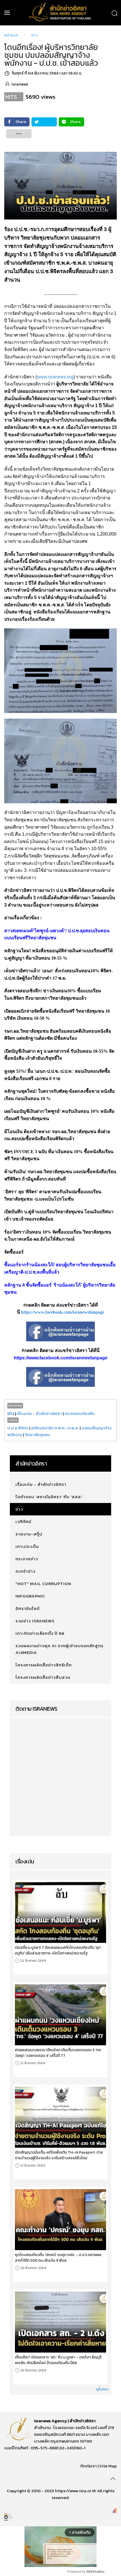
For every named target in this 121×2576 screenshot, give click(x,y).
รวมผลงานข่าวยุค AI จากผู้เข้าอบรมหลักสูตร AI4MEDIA (60, 1649)
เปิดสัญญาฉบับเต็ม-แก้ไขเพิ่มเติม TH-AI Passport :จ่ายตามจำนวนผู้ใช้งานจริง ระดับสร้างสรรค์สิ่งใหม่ (59, 2155)
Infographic (30, 1596)
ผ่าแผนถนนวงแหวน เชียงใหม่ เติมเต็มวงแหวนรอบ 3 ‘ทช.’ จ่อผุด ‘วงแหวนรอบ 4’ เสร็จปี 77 (59, 2053)
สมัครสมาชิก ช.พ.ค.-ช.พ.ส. (55, 1428)
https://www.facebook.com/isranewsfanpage (63, 1312)
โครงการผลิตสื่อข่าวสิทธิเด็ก (44, 1665)
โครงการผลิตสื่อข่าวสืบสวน (43, 1677)
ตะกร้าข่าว (25, 1571)
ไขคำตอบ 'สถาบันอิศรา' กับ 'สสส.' (49, 1497)
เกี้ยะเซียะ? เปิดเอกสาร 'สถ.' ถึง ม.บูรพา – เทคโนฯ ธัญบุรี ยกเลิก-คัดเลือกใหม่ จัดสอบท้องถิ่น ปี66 (58, 2360)
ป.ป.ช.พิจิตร (18, 1428)
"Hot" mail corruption (43, 1584)
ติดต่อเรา (88, 2466)
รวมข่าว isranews (35, 1621)
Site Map (108, 2466)
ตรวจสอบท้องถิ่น (79, 1413)
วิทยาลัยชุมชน (37, 1435)
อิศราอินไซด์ (28, 1608)
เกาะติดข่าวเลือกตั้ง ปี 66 (40, 1633)
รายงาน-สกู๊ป (29, 1534)
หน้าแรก (11, 35)
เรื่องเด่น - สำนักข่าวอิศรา (39, 1413)
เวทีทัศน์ (23, 1521)
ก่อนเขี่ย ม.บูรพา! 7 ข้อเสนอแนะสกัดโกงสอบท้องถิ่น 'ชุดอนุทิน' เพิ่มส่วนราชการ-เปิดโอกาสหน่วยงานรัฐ (58, 1950)
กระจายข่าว (27, 1559)
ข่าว (35, 35)
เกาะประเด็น (27, 1546)
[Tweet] (44, 122)
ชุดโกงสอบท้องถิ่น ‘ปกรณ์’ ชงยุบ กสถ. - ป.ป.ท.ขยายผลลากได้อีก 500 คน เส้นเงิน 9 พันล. (58, 2257)
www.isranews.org (55, 377)
